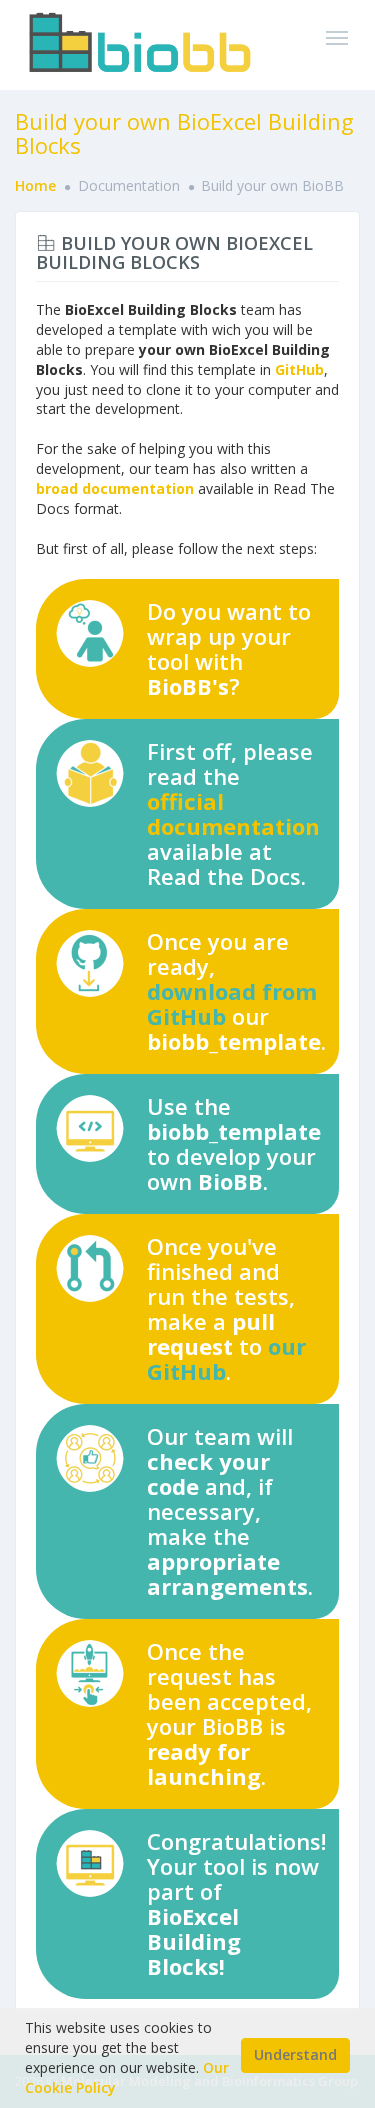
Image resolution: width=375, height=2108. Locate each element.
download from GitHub (232, 1003)
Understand (295, 2054)
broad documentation (115, 488)
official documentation (233, 813)
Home (35, 185)
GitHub (299, 369)
